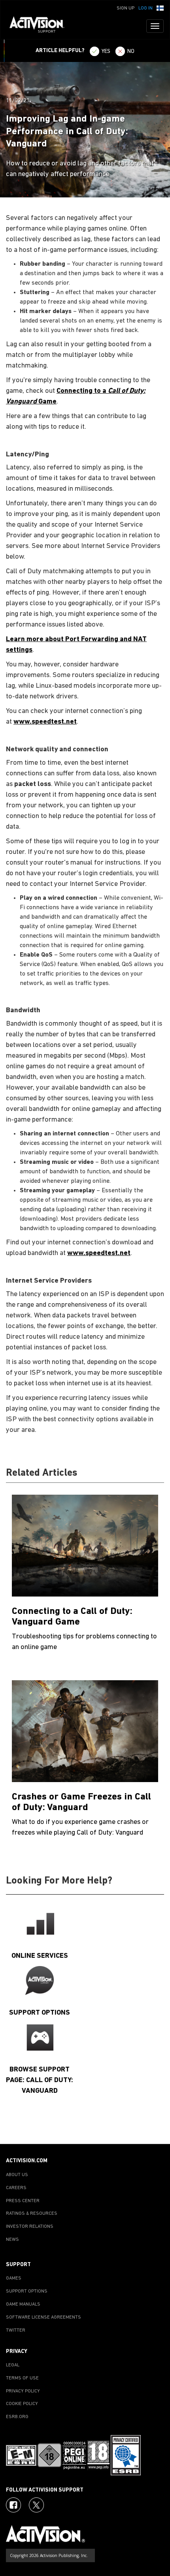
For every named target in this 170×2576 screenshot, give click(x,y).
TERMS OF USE (22, 2378)
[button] (160, 8)
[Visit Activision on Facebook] (13, 2505)
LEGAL (13, 2365)
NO (131, 52)
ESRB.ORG (17, 2417)
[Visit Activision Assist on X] (36, 2505)
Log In (145, 8)
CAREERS (16, 2188)
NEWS (12, 2240)
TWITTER (16, 2330)
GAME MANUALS (23, 2304)
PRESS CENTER (23, 2201)
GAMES (14, 2278)
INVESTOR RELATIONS (30, 2227)
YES (106, 52)
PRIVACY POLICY (23, 2391)
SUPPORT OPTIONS (27, 2291)
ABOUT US (17, 2175)
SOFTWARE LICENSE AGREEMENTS (43, 2317)
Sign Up (126, 8)
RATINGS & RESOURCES (32, 2214)
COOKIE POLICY (22, 2404)
